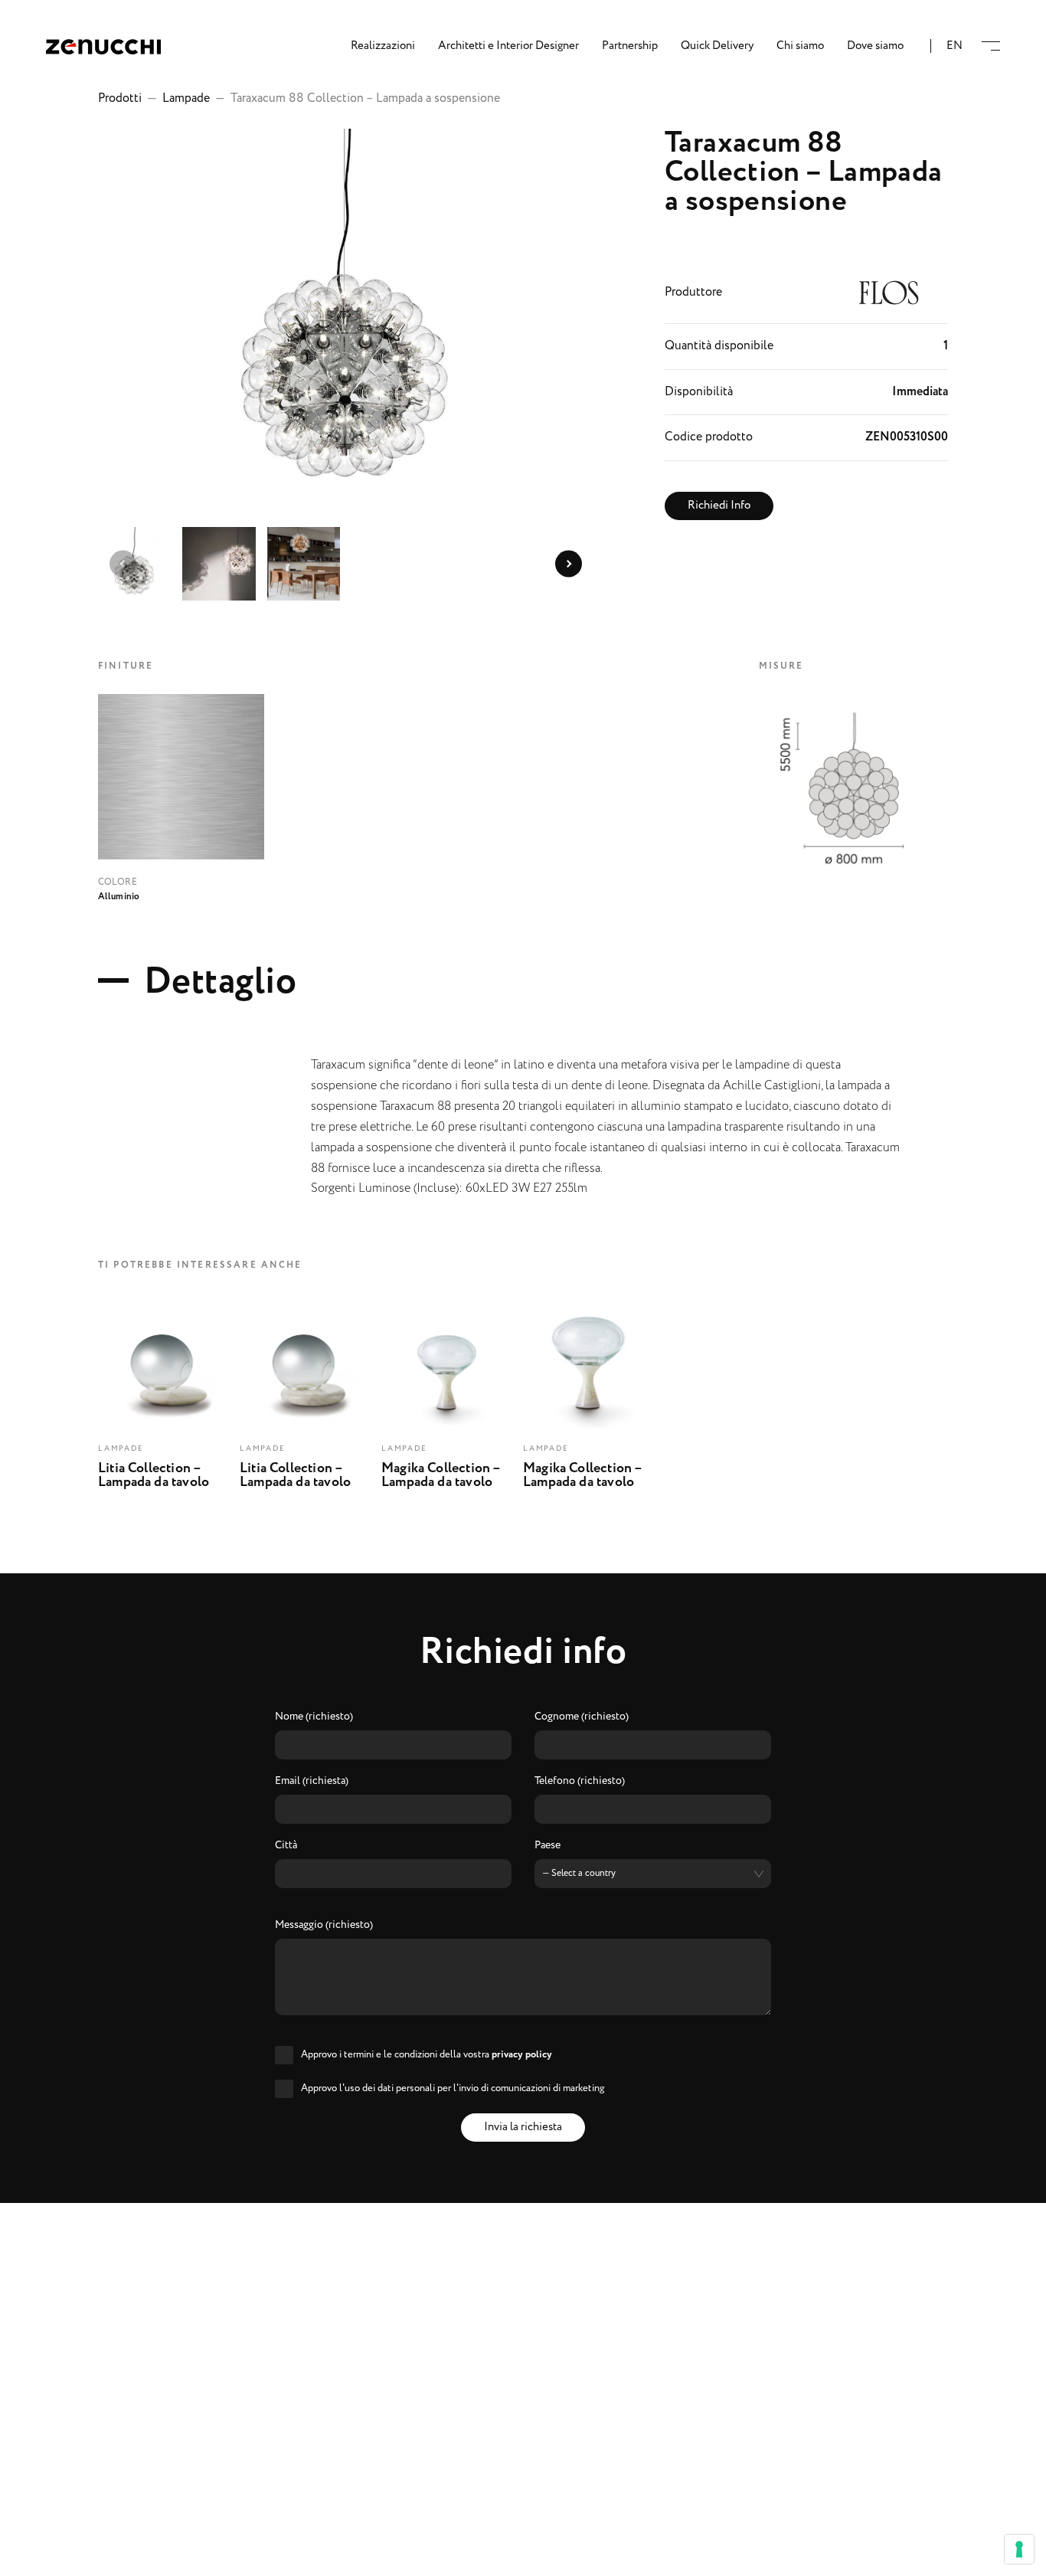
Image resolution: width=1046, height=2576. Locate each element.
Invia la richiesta (523, 2127)
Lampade (186, 98)
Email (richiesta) (312, 1782)
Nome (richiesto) (314, 1717)
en (954, 46)
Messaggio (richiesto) (324, 1926)
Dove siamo (875, 46)
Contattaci (523, 2554)
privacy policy (522, 2055)
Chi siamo (800, 46)
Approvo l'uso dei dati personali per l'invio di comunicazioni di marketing (453, 2088)
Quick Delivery (717, 46)
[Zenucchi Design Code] (103, 46)
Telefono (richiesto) (580, 1782)
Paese (548, 1846)
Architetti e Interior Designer (508, 46)
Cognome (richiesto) (582, 1717)
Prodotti (120, 98)
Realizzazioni (383, 46)
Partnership (630, 46)
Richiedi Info (719, 506)
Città (286, 1846)
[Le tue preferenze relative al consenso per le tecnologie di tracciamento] (1019, 2549)
